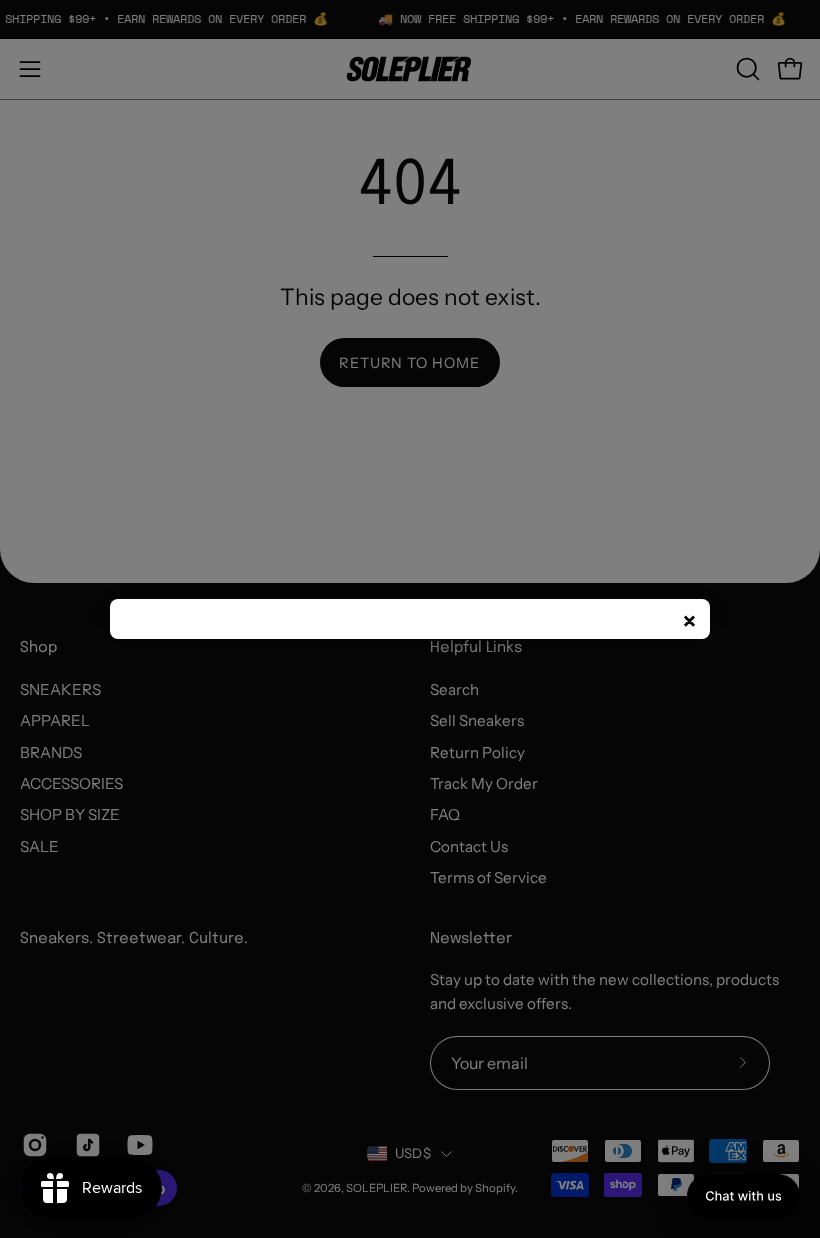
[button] (743, 1196)
